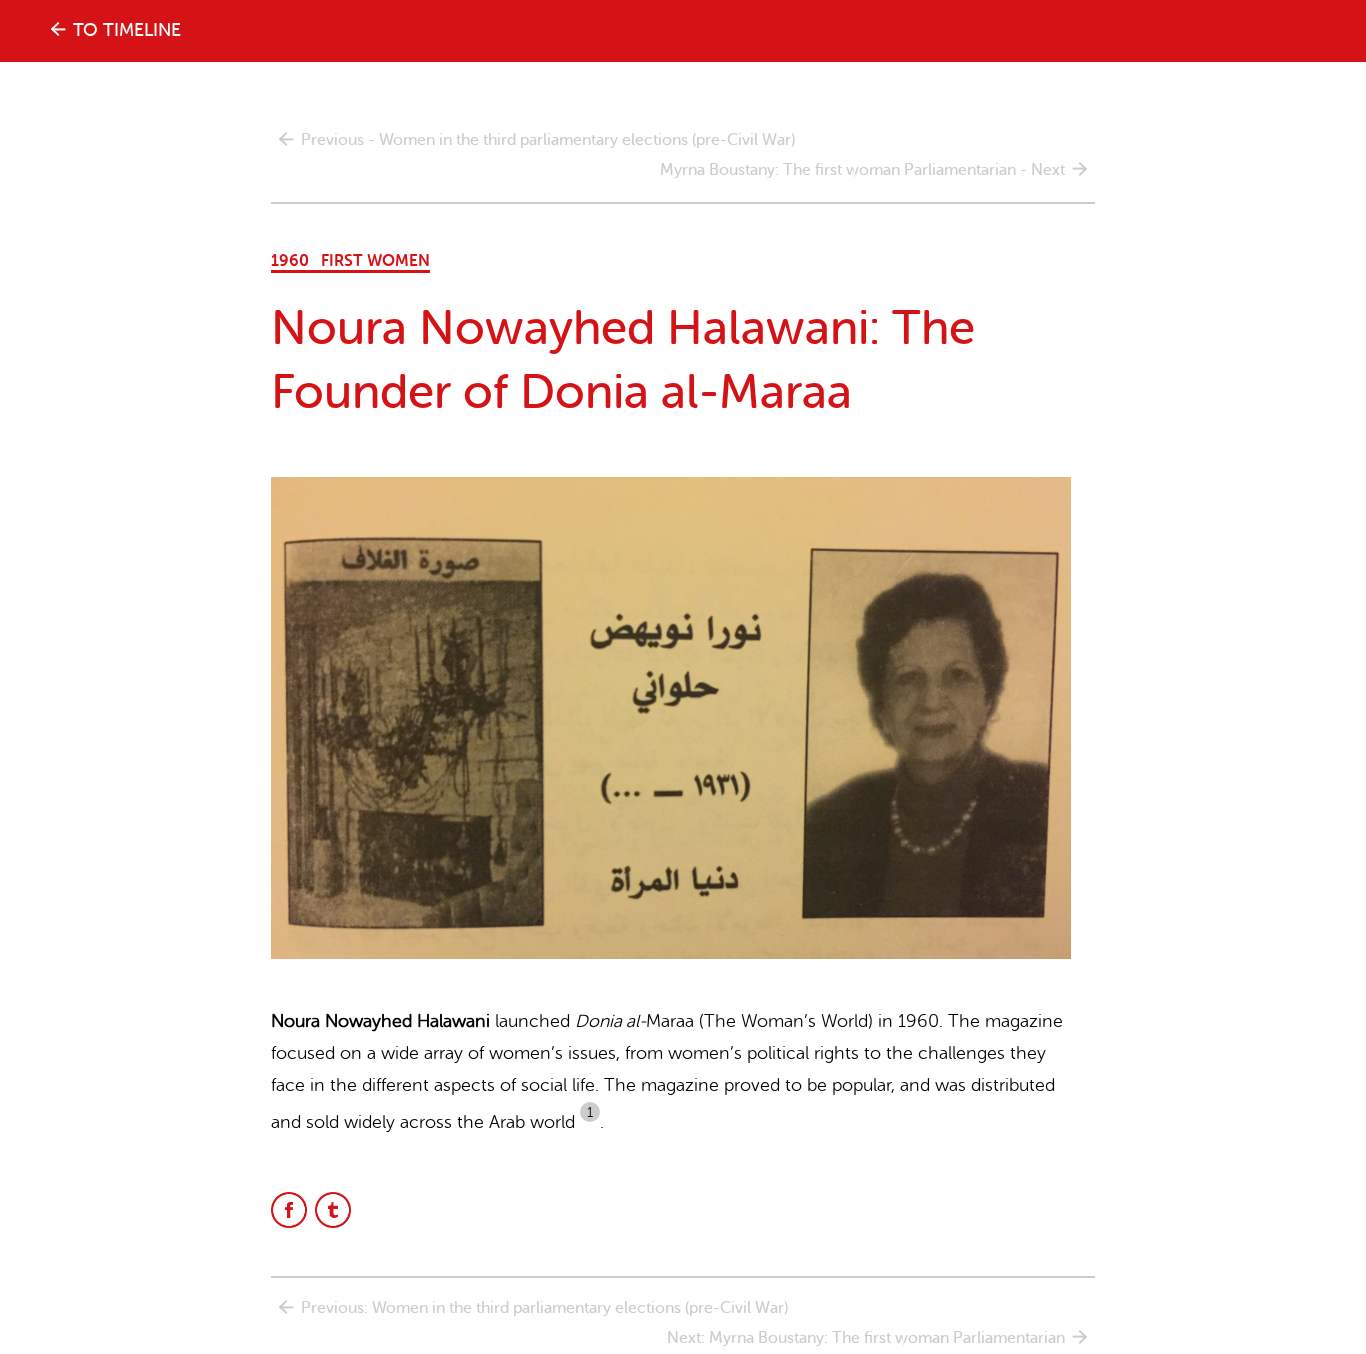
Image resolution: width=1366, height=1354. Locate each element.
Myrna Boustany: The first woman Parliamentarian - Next (862, 170)
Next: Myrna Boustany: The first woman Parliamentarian (866, 1338)
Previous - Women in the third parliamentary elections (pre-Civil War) (548, 140)
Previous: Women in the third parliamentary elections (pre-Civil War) (544, 1308)
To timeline (127, 30)
